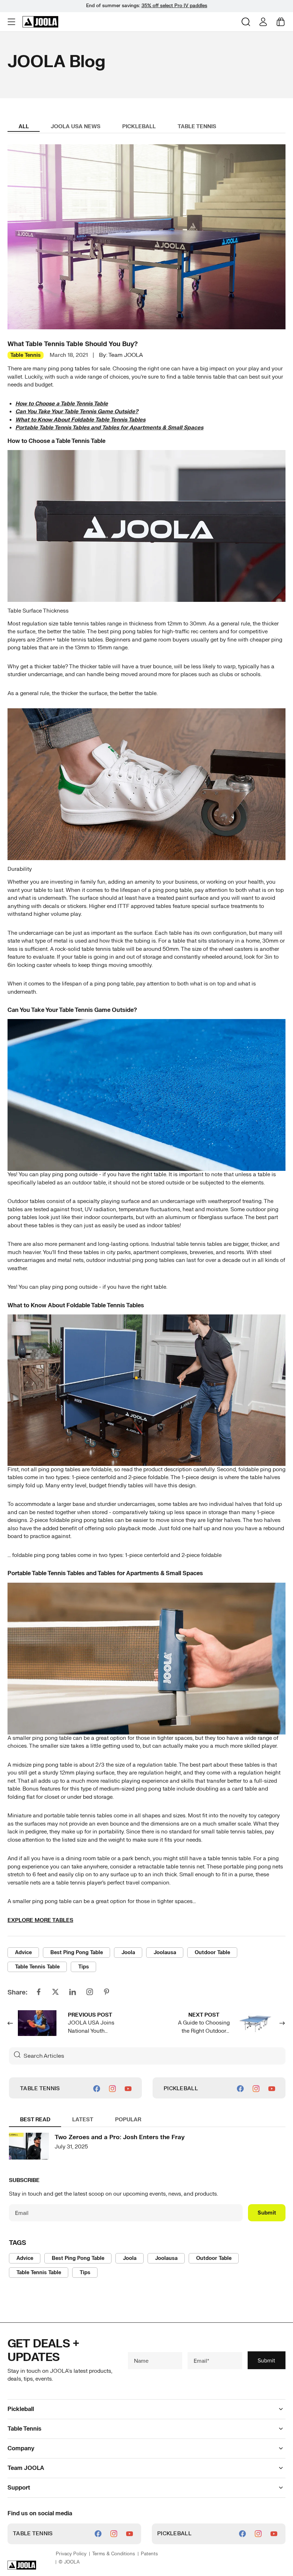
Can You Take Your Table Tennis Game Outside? (77, 412)
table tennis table (37, 1967)
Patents (149, 2554)
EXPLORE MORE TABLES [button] (40, 1920)
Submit (267, 2213)
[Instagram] (112, 2089)
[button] (12, 22)
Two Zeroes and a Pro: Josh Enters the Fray (120, 2137)
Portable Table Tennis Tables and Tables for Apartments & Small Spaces (109, 428)
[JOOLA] (40, 22)
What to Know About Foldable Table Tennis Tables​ (80, 420)
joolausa (165, 1953)
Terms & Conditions (114, 2554)
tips (84, 1967)
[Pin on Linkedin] (73, 1992)
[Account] (263, 22)
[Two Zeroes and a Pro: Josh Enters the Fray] (29, 2146)
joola (128, 1953)
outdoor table (212, 1953)
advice (23, 1953)
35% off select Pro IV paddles (174, 6)
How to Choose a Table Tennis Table (62, 404)
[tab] (24, 128)
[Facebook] (97, 2089)
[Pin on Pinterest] (106, 1992)
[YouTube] (128, 2089)
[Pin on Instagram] (90, 1992)
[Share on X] (55, 1992)
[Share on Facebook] (39, 1992)
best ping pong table (77, 1953)
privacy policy (71, 2554)
